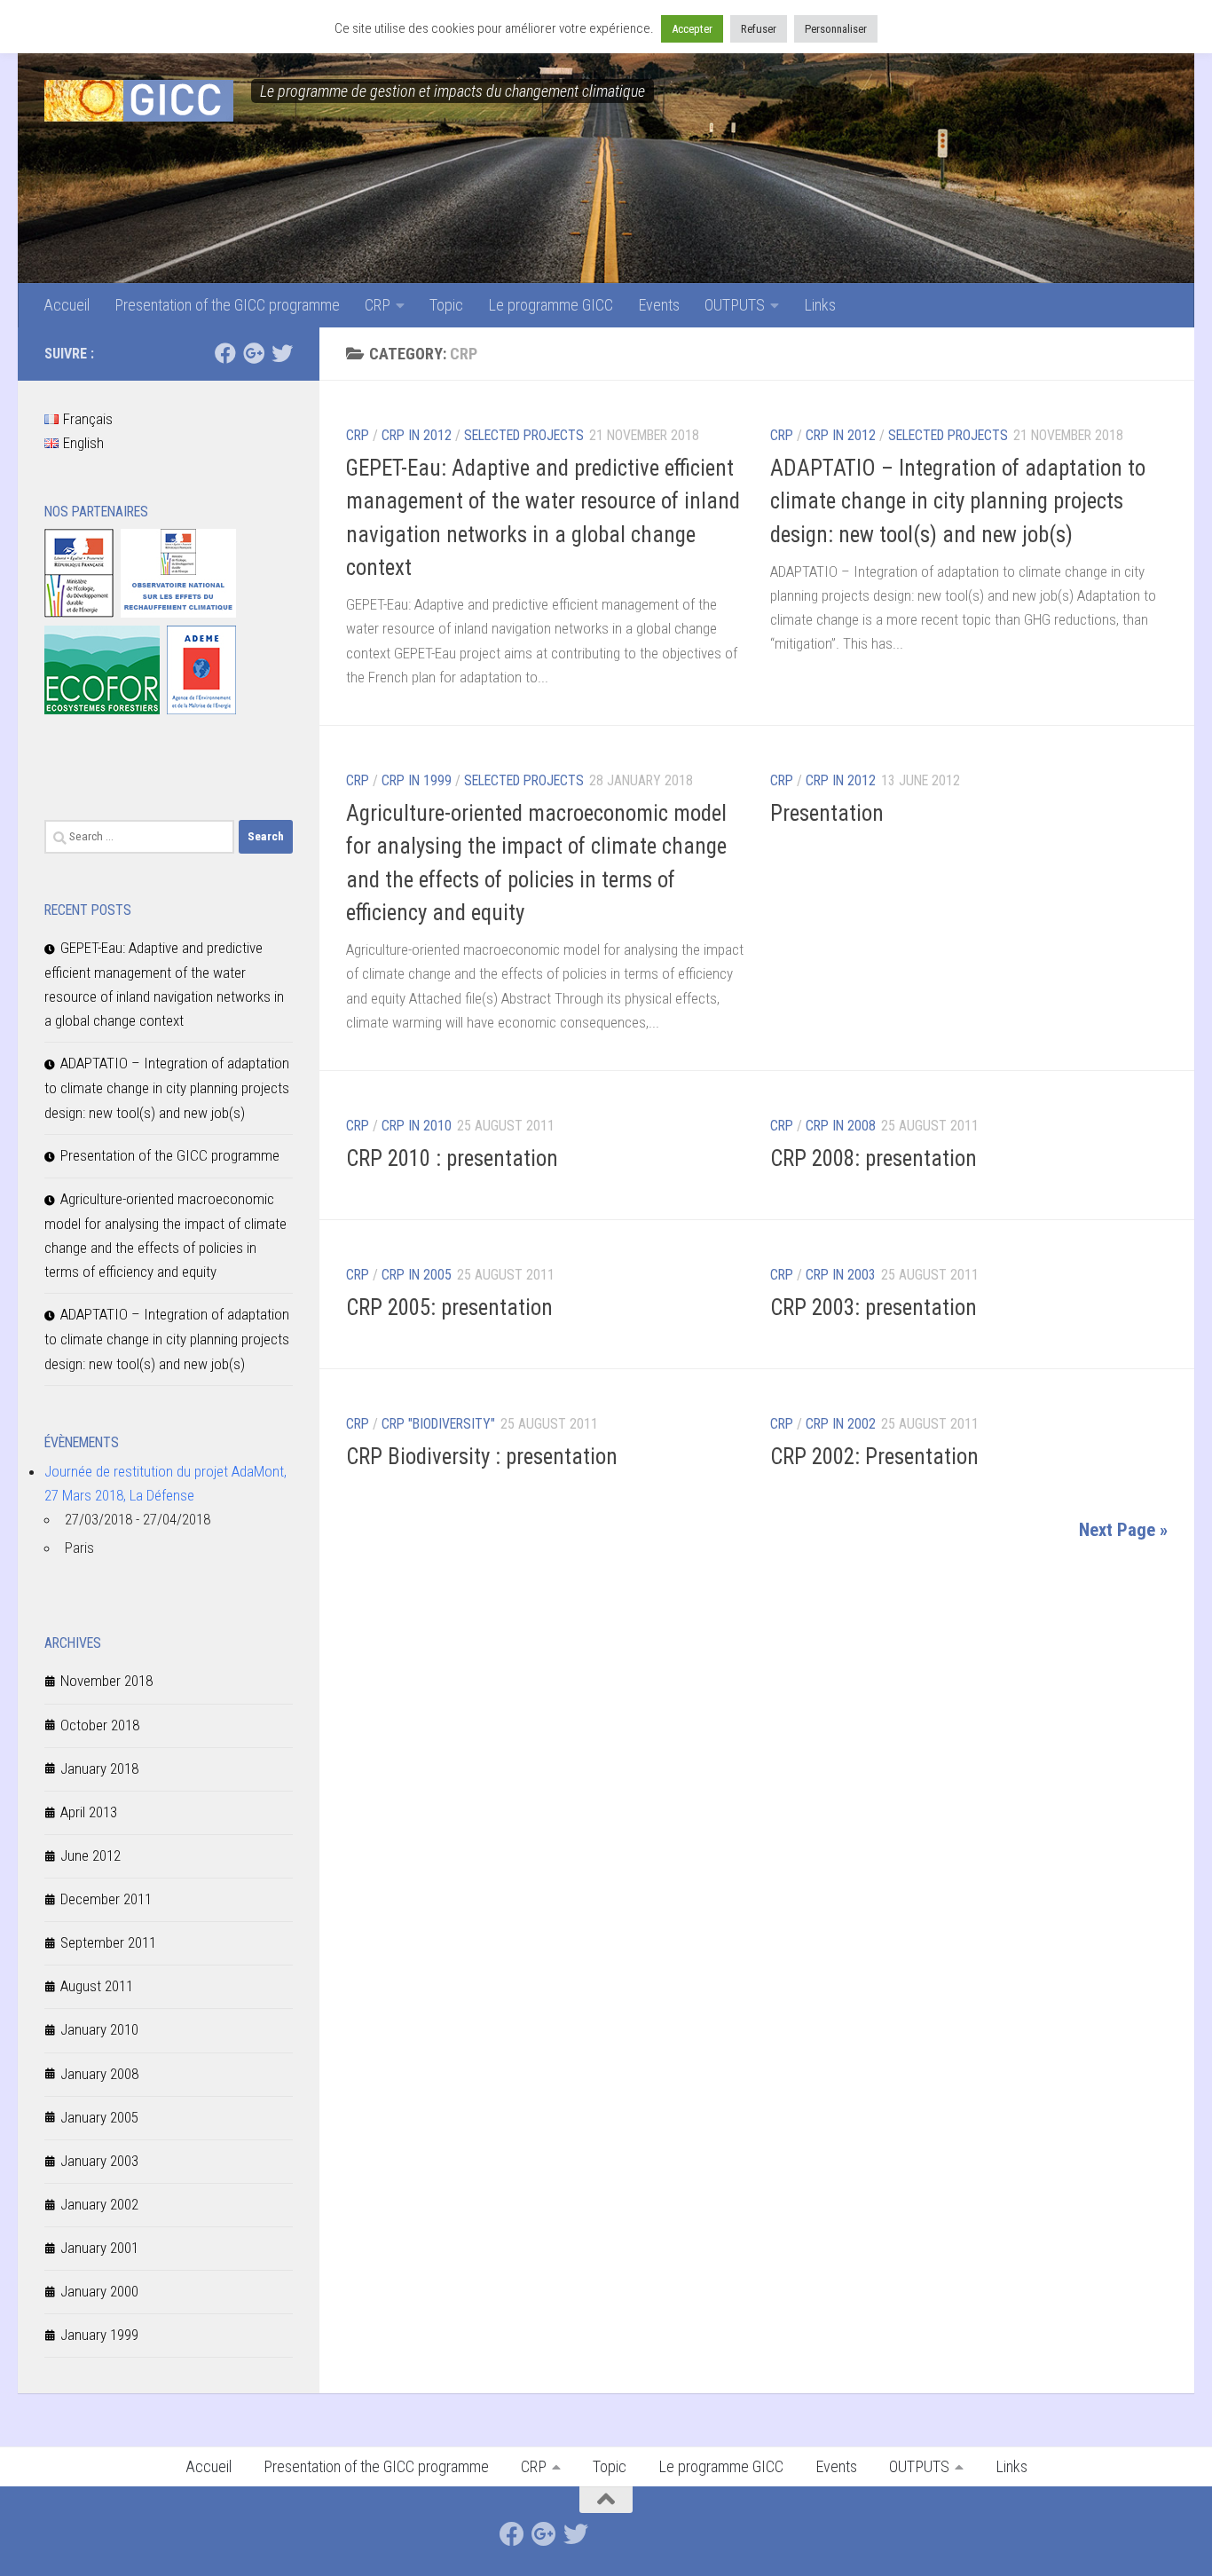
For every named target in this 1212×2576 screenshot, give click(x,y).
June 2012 (91, 1855)
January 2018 (99, 1769)
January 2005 (99, 2117)
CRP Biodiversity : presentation (482, 1457)
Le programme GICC (551, 305)
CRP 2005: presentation (449, 1308)
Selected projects (524, 435)
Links (820, 305)
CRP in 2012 (417, 435)
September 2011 (108, 1942)
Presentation (827, 813)
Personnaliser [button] (836, 29)
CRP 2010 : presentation (452, 1158)
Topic (446, 305)
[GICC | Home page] (139, 101)
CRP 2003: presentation (874, 1308)
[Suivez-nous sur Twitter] (282, 353)
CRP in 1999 (417, 780)
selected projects (524, 780)
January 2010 (99, 2029)
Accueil (67, 305)
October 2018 (100, 1725)
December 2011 (106, 1899)
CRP (378, 305)
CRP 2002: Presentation (874, 1457)
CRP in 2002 (841, 1424)
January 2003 (99, 2161)
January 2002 (99, 2204)
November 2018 (106, 1681)
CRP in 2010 (417, 1126)
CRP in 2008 (841, 1126)
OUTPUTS (735, 305)
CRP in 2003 (841, 1275)
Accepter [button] (692, 29)
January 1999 (99, 2335)
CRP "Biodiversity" (438, 1424)
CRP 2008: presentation (874, 1158)
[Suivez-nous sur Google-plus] (254, 353)
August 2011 (97, 1986)
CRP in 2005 (417, 1275)
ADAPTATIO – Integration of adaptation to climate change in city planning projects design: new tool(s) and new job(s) (958, 501)
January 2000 (99, 2291)
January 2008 (99, 2074)
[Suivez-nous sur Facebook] (225, 353)
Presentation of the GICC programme (227, 305)
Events (659, 305)
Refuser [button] (759, 29)
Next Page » (1123, 1530)
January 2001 (99, 2248)
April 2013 (89, 1812)
